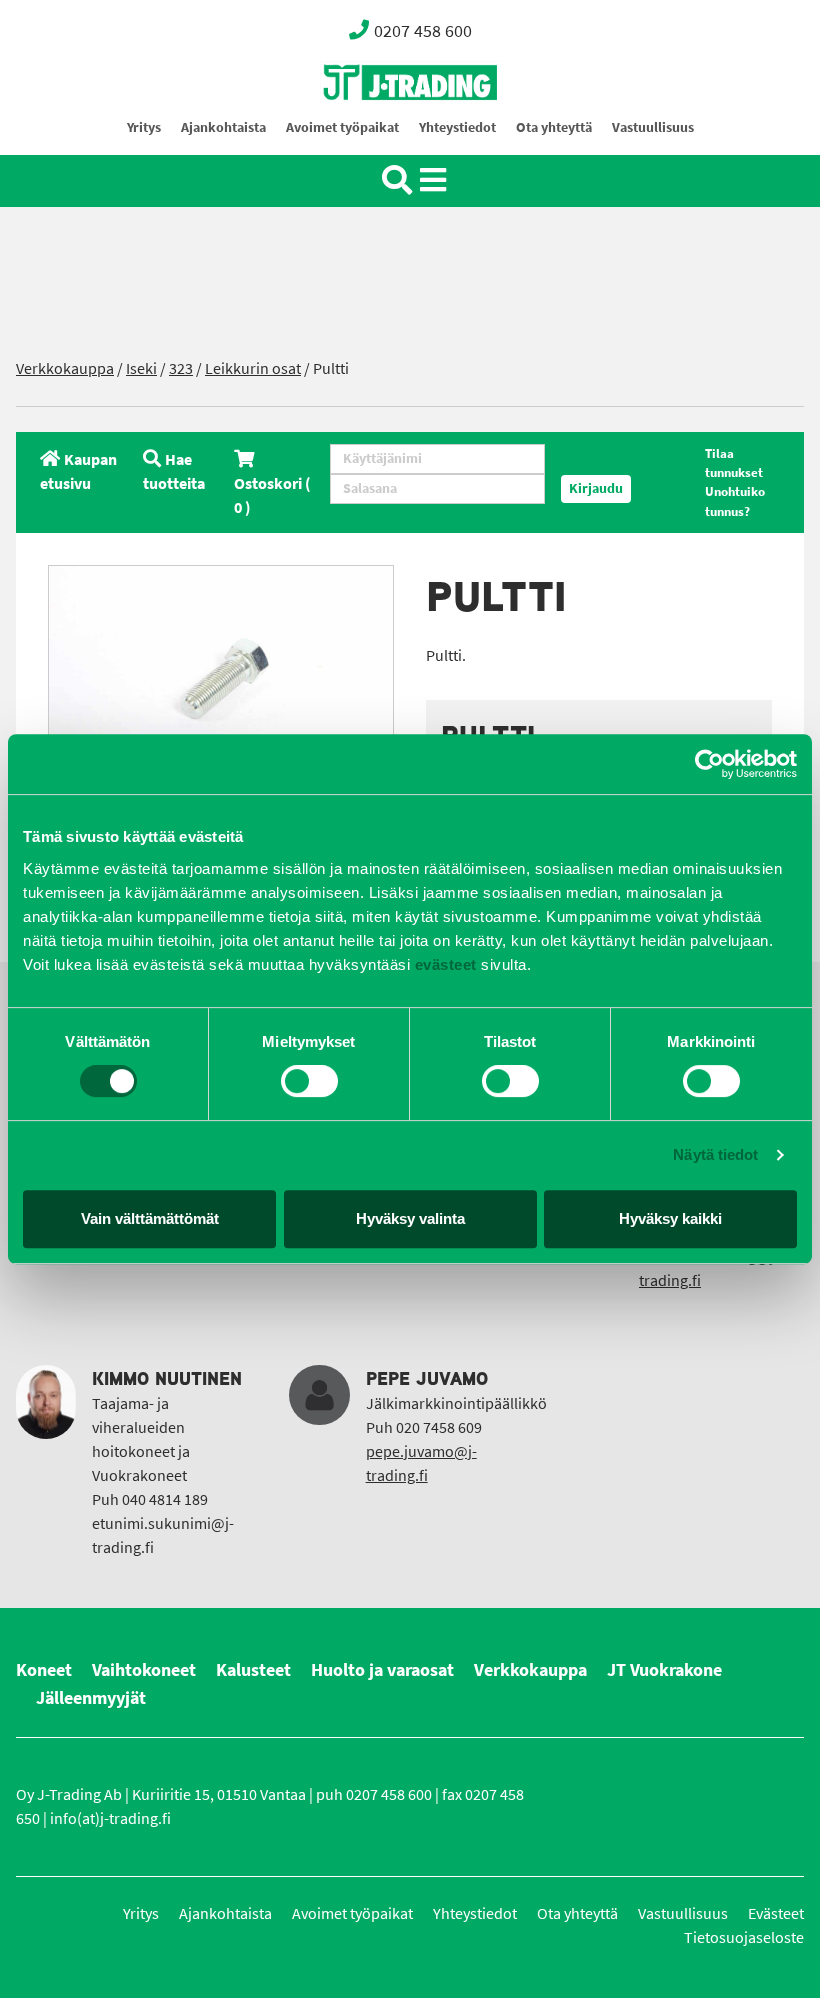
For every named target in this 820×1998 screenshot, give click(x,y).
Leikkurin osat (253, 368)
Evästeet (776, 1913)
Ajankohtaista (223, 127)
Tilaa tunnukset (734, 463)
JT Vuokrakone (664, 1670)
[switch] (309, 1081)
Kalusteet (253, 1670)
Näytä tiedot (715, 1154)
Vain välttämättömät (150, 1218)
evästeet (443, 964)
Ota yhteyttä (554, 127)
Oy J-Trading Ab (373, 126)
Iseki (141, 368)
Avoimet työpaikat (342, 127)
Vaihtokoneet (144, 1670)
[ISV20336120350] (221, 680)
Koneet (44, 1670)
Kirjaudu (596, 488)
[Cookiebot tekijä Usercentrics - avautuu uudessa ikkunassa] (709, 764)
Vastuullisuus (653, 127)
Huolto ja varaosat (382, 1670)
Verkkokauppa (65, 368)
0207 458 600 (423, 31)
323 (181, 368)
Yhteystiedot (457, 127)
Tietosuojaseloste (744, 1937)
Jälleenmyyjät (91, 1698)
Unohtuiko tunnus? (735, 501)
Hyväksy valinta (410, 1218)
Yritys (144, 127)
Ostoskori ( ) (272, 495)
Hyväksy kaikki (670, 1218)
